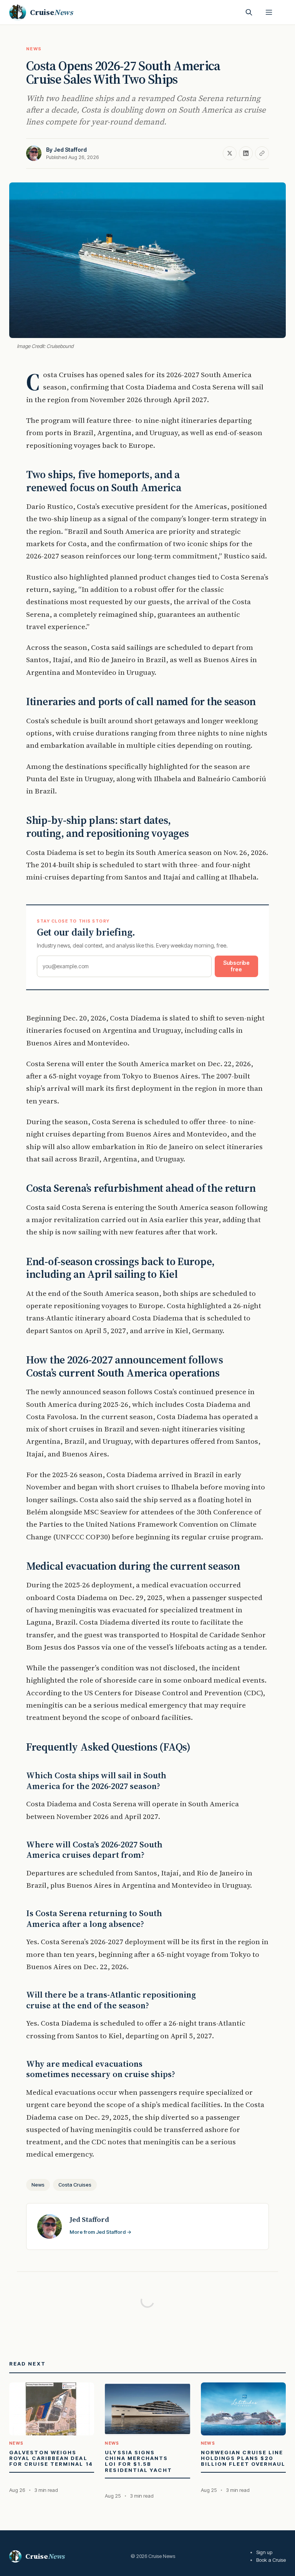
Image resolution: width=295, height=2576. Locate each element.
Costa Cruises (75, 2185)
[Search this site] (249, 12)
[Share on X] (230, 153)
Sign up (264, 2552)
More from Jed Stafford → (100, 2232)
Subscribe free (236, 966)
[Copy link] (262, 153)
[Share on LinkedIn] (246, 153)
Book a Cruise (271, 2560)
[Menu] (269, 12)
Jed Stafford (70, 150)
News (34, 49)
